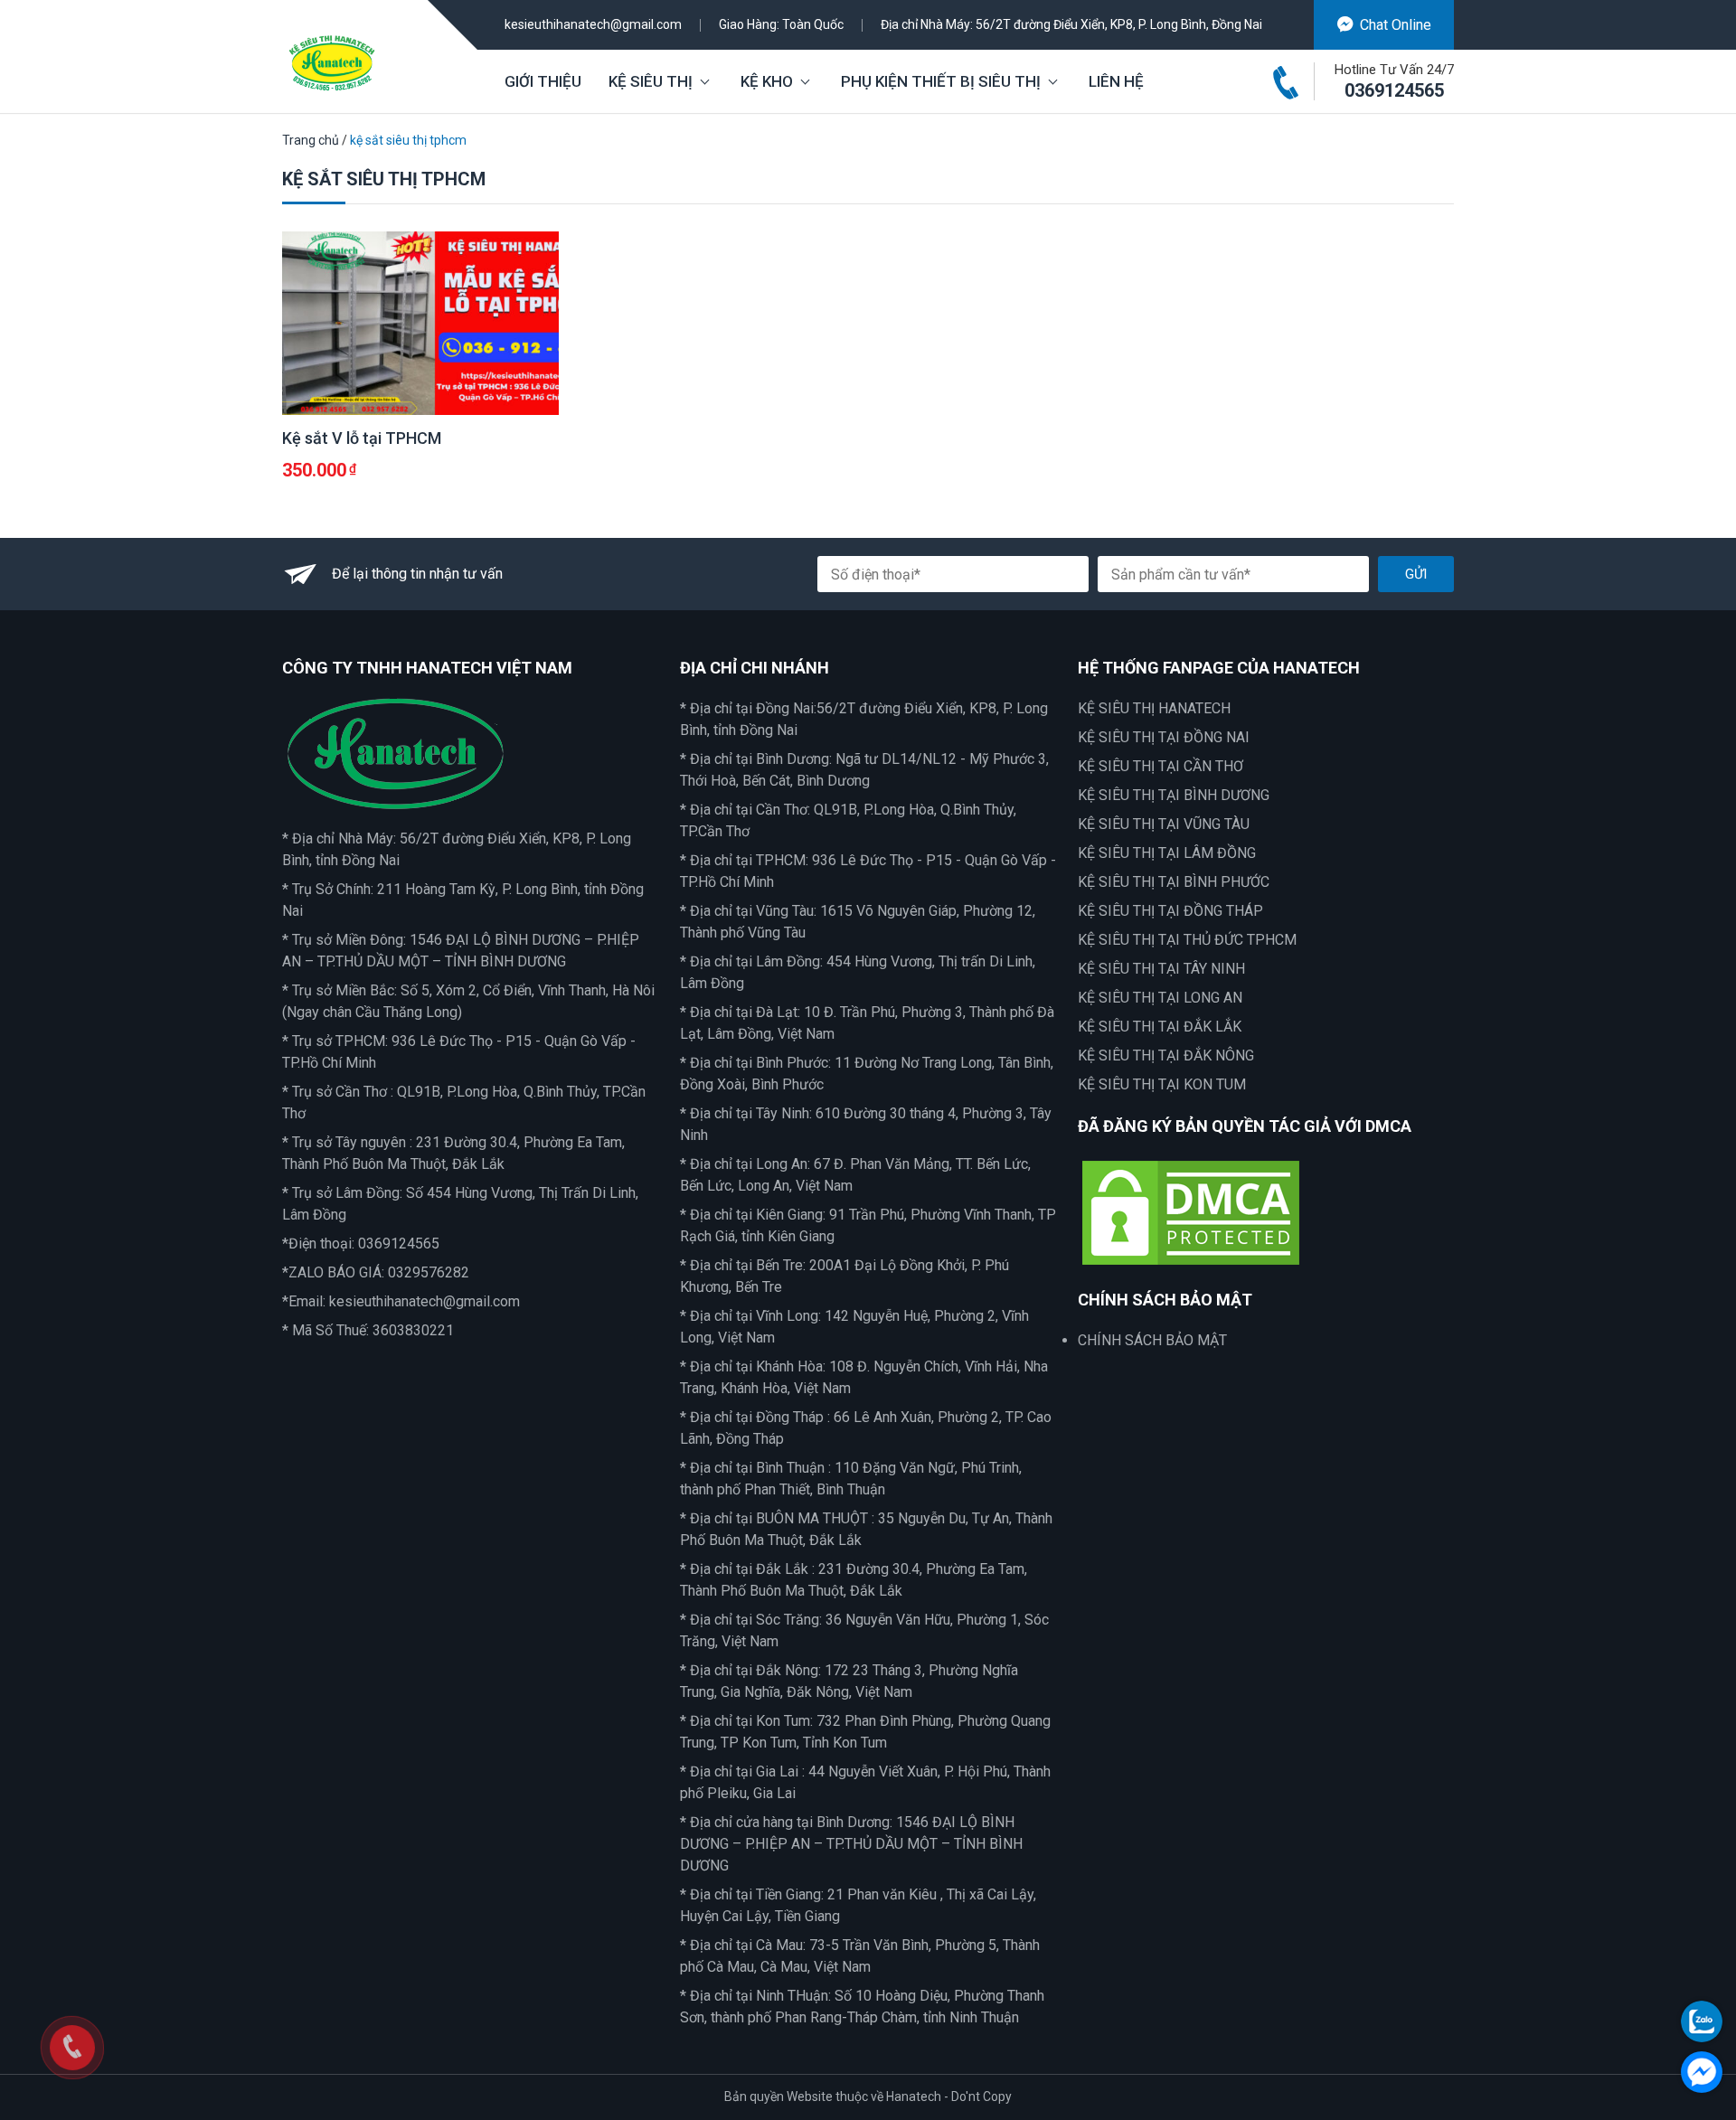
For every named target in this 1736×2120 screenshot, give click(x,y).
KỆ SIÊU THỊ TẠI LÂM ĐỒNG (1167, 853)
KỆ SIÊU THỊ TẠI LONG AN (1160, 998)
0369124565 (1394, 90)
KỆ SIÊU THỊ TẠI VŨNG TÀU (1164, 824)
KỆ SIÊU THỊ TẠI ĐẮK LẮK (1160, 1027)
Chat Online (1396, 25)
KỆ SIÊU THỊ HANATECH (1154, 708)
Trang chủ (311, 140)
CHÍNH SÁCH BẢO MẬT (1152, 1340)
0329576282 (429, 1272)
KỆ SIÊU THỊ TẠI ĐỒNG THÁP (1170, 911)
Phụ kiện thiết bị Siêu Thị (941, 81)
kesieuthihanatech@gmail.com (593, 24)
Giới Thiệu (543, 81)
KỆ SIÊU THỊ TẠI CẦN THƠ (1160, 766)
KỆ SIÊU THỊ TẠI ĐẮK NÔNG (1166, 1055)
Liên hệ (1116, 81)
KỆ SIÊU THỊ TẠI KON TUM (1162, 1084)
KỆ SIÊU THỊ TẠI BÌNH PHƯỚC (1174, 882)
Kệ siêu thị (651, 81)
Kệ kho (767, 81)
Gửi (1416, 574)
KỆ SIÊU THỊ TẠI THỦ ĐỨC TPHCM (1187, 940)
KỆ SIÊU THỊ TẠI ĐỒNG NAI (1164, 737)
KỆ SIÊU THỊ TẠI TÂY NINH (1161, 969)
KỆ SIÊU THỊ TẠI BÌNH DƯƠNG (1174, 795)
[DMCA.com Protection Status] (1191, 1212)
